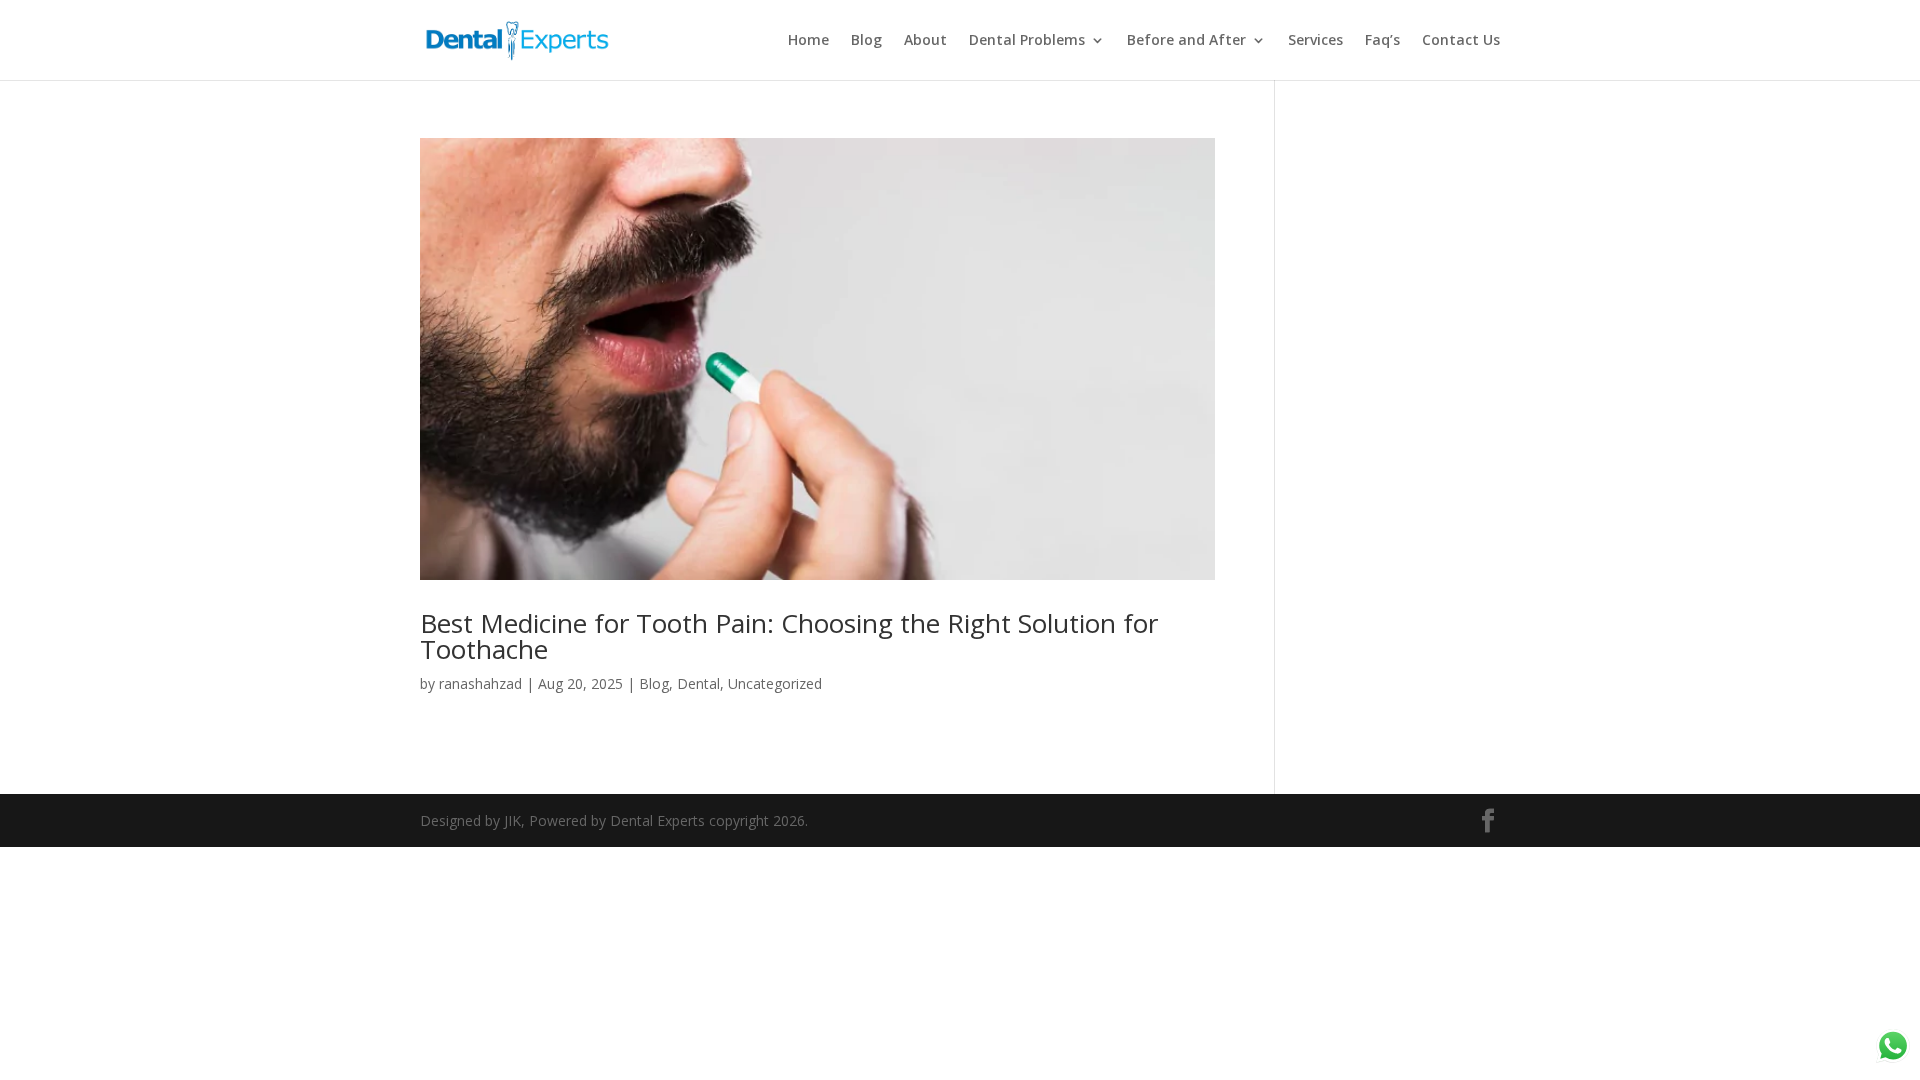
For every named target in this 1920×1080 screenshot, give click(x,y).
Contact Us (1461, 41)
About (925, 41)
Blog (866, 41)
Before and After (1186, 41)
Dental (698, 683)
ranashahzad (480, 683)
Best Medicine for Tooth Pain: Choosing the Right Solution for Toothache (789, 636)
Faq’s (1382, 41)
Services (1315, 41)
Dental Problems (1027, 41)
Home (808, 41)
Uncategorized (775, 683)
